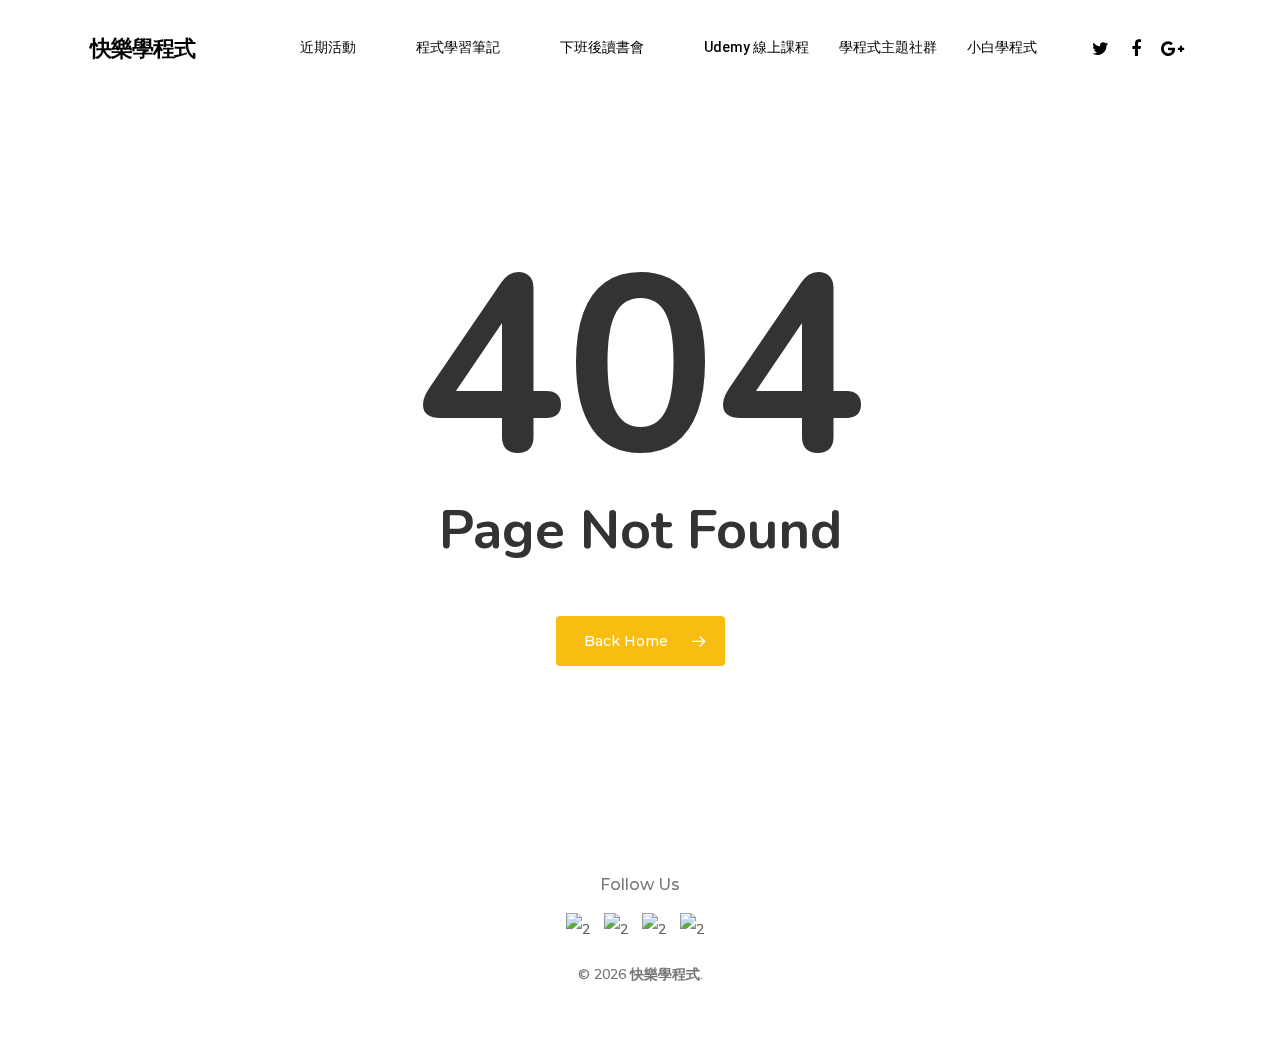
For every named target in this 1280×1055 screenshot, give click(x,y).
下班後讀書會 (602, 47)
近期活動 (328, 47)
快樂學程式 (142, 47)
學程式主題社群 (888, 47)
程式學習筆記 (458, 47)
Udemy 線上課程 (756, 47)
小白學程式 (1002, 47)
